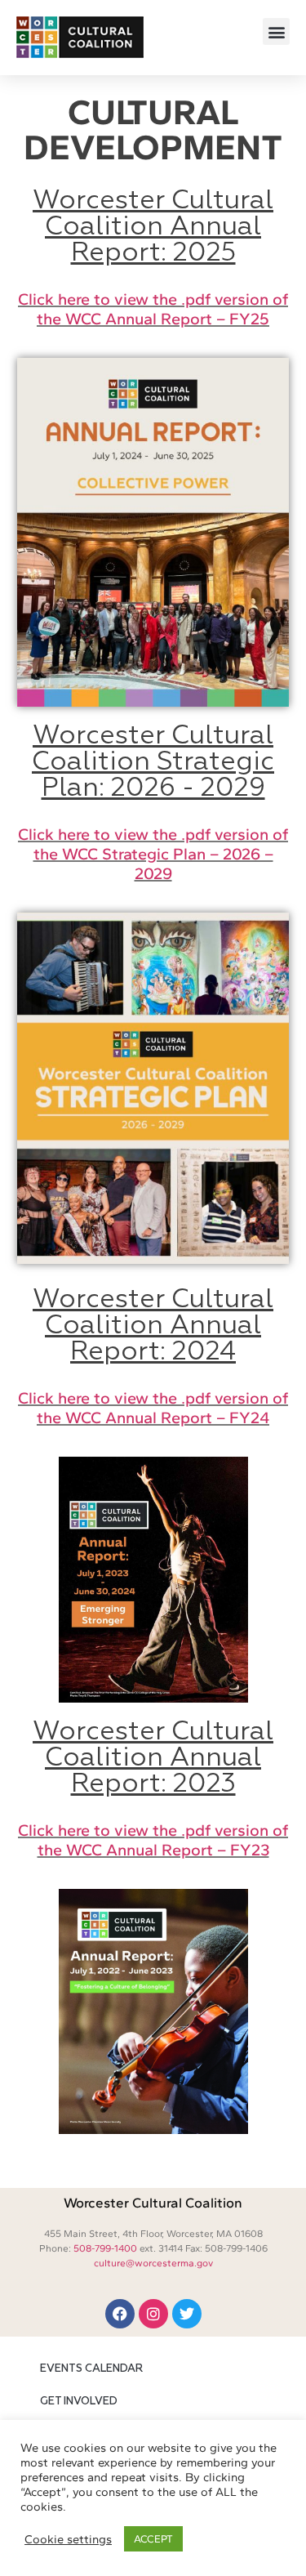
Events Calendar (91, 2369)
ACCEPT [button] (153, 2539)
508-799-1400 (105, 2248)
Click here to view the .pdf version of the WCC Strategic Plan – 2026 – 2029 (153, 854)
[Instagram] (153, 2314)
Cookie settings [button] (68, 2539)
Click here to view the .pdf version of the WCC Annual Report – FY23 (153, 1840)
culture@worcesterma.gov (153, 2263)
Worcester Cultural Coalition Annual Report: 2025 (153, 227)
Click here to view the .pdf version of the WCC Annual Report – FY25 (153, 309)
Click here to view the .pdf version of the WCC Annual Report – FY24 (153, 1408)
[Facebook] (120, 2314)
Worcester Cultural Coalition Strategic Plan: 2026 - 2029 (153, 762)
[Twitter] (187, 2314)
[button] (276, 31)
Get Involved (79, 2402)
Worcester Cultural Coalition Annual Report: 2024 (153, 1326)
